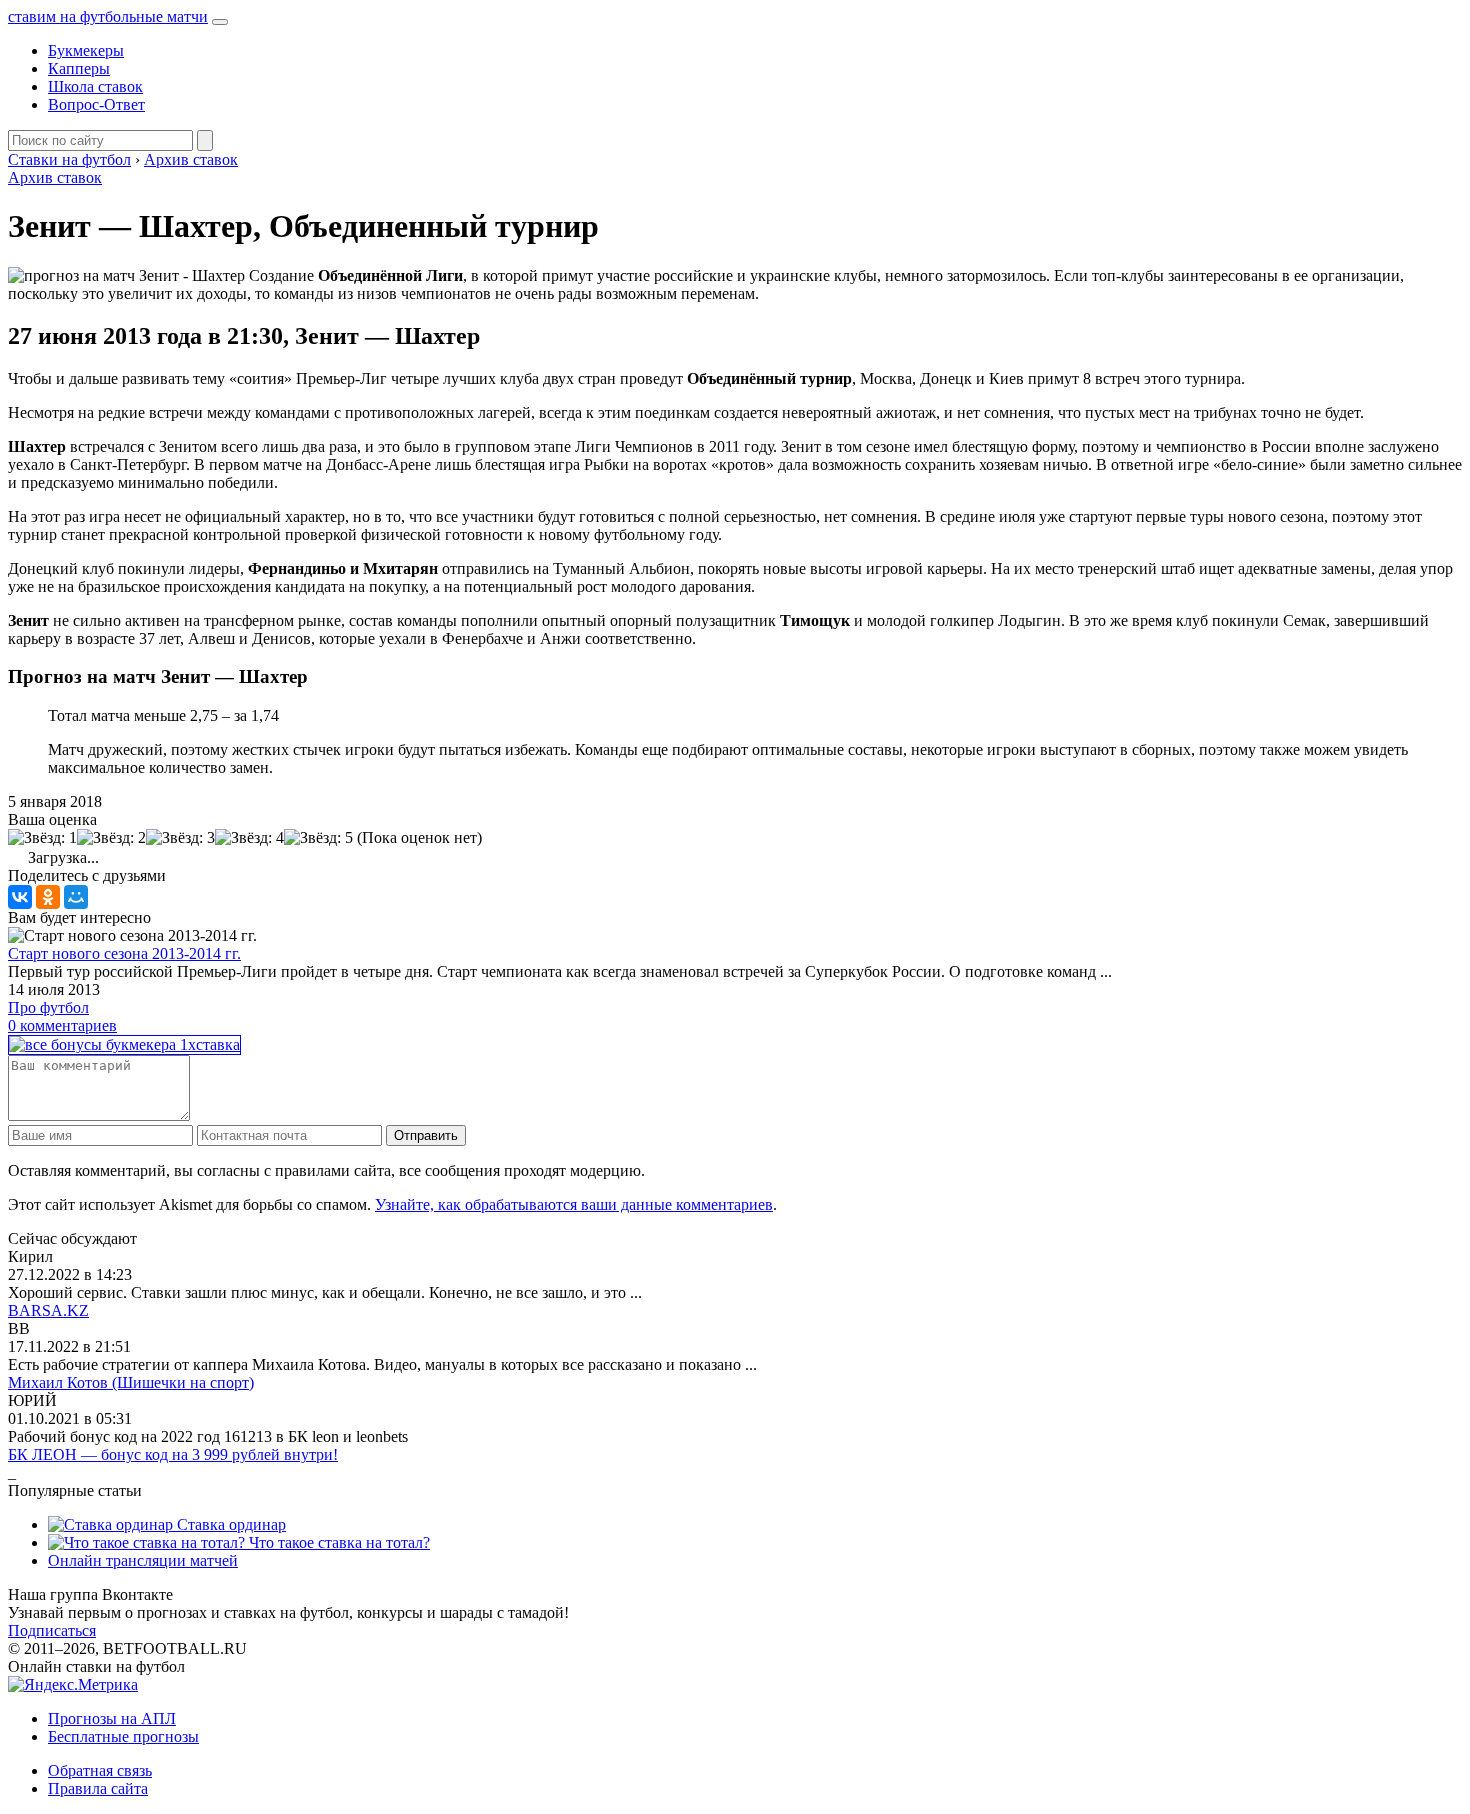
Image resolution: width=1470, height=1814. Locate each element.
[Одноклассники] (48, 897)
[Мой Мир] (76, 897)
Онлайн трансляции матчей (143, 1560)
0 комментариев (62, 1025)
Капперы (79, 68)
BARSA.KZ (48, 1310)
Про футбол (48, 1007)
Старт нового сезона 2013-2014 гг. (124, 953)
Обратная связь (100, 1770)
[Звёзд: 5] (318, 838)
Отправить (426, 1135)
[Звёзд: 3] (180, 838)
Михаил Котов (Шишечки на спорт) (131, 1382)
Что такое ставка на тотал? (337, 1542)
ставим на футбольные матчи (108, 16)
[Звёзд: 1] (42, 838)
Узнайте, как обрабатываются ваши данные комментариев (574, 1204)
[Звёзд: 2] (111, 838)
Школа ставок (95, 86)
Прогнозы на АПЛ (112, 1718)
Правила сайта (98, 1788)
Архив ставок (55, 177)
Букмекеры (86, 50)
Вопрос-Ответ (96, 104)
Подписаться (52, 1630)
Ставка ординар (229, 1524)
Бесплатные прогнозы (123, 1736)
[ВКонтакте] (20, 897)
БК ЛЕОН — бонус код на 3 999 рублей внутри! (173, 1454)
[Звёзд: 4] (249, 838)
